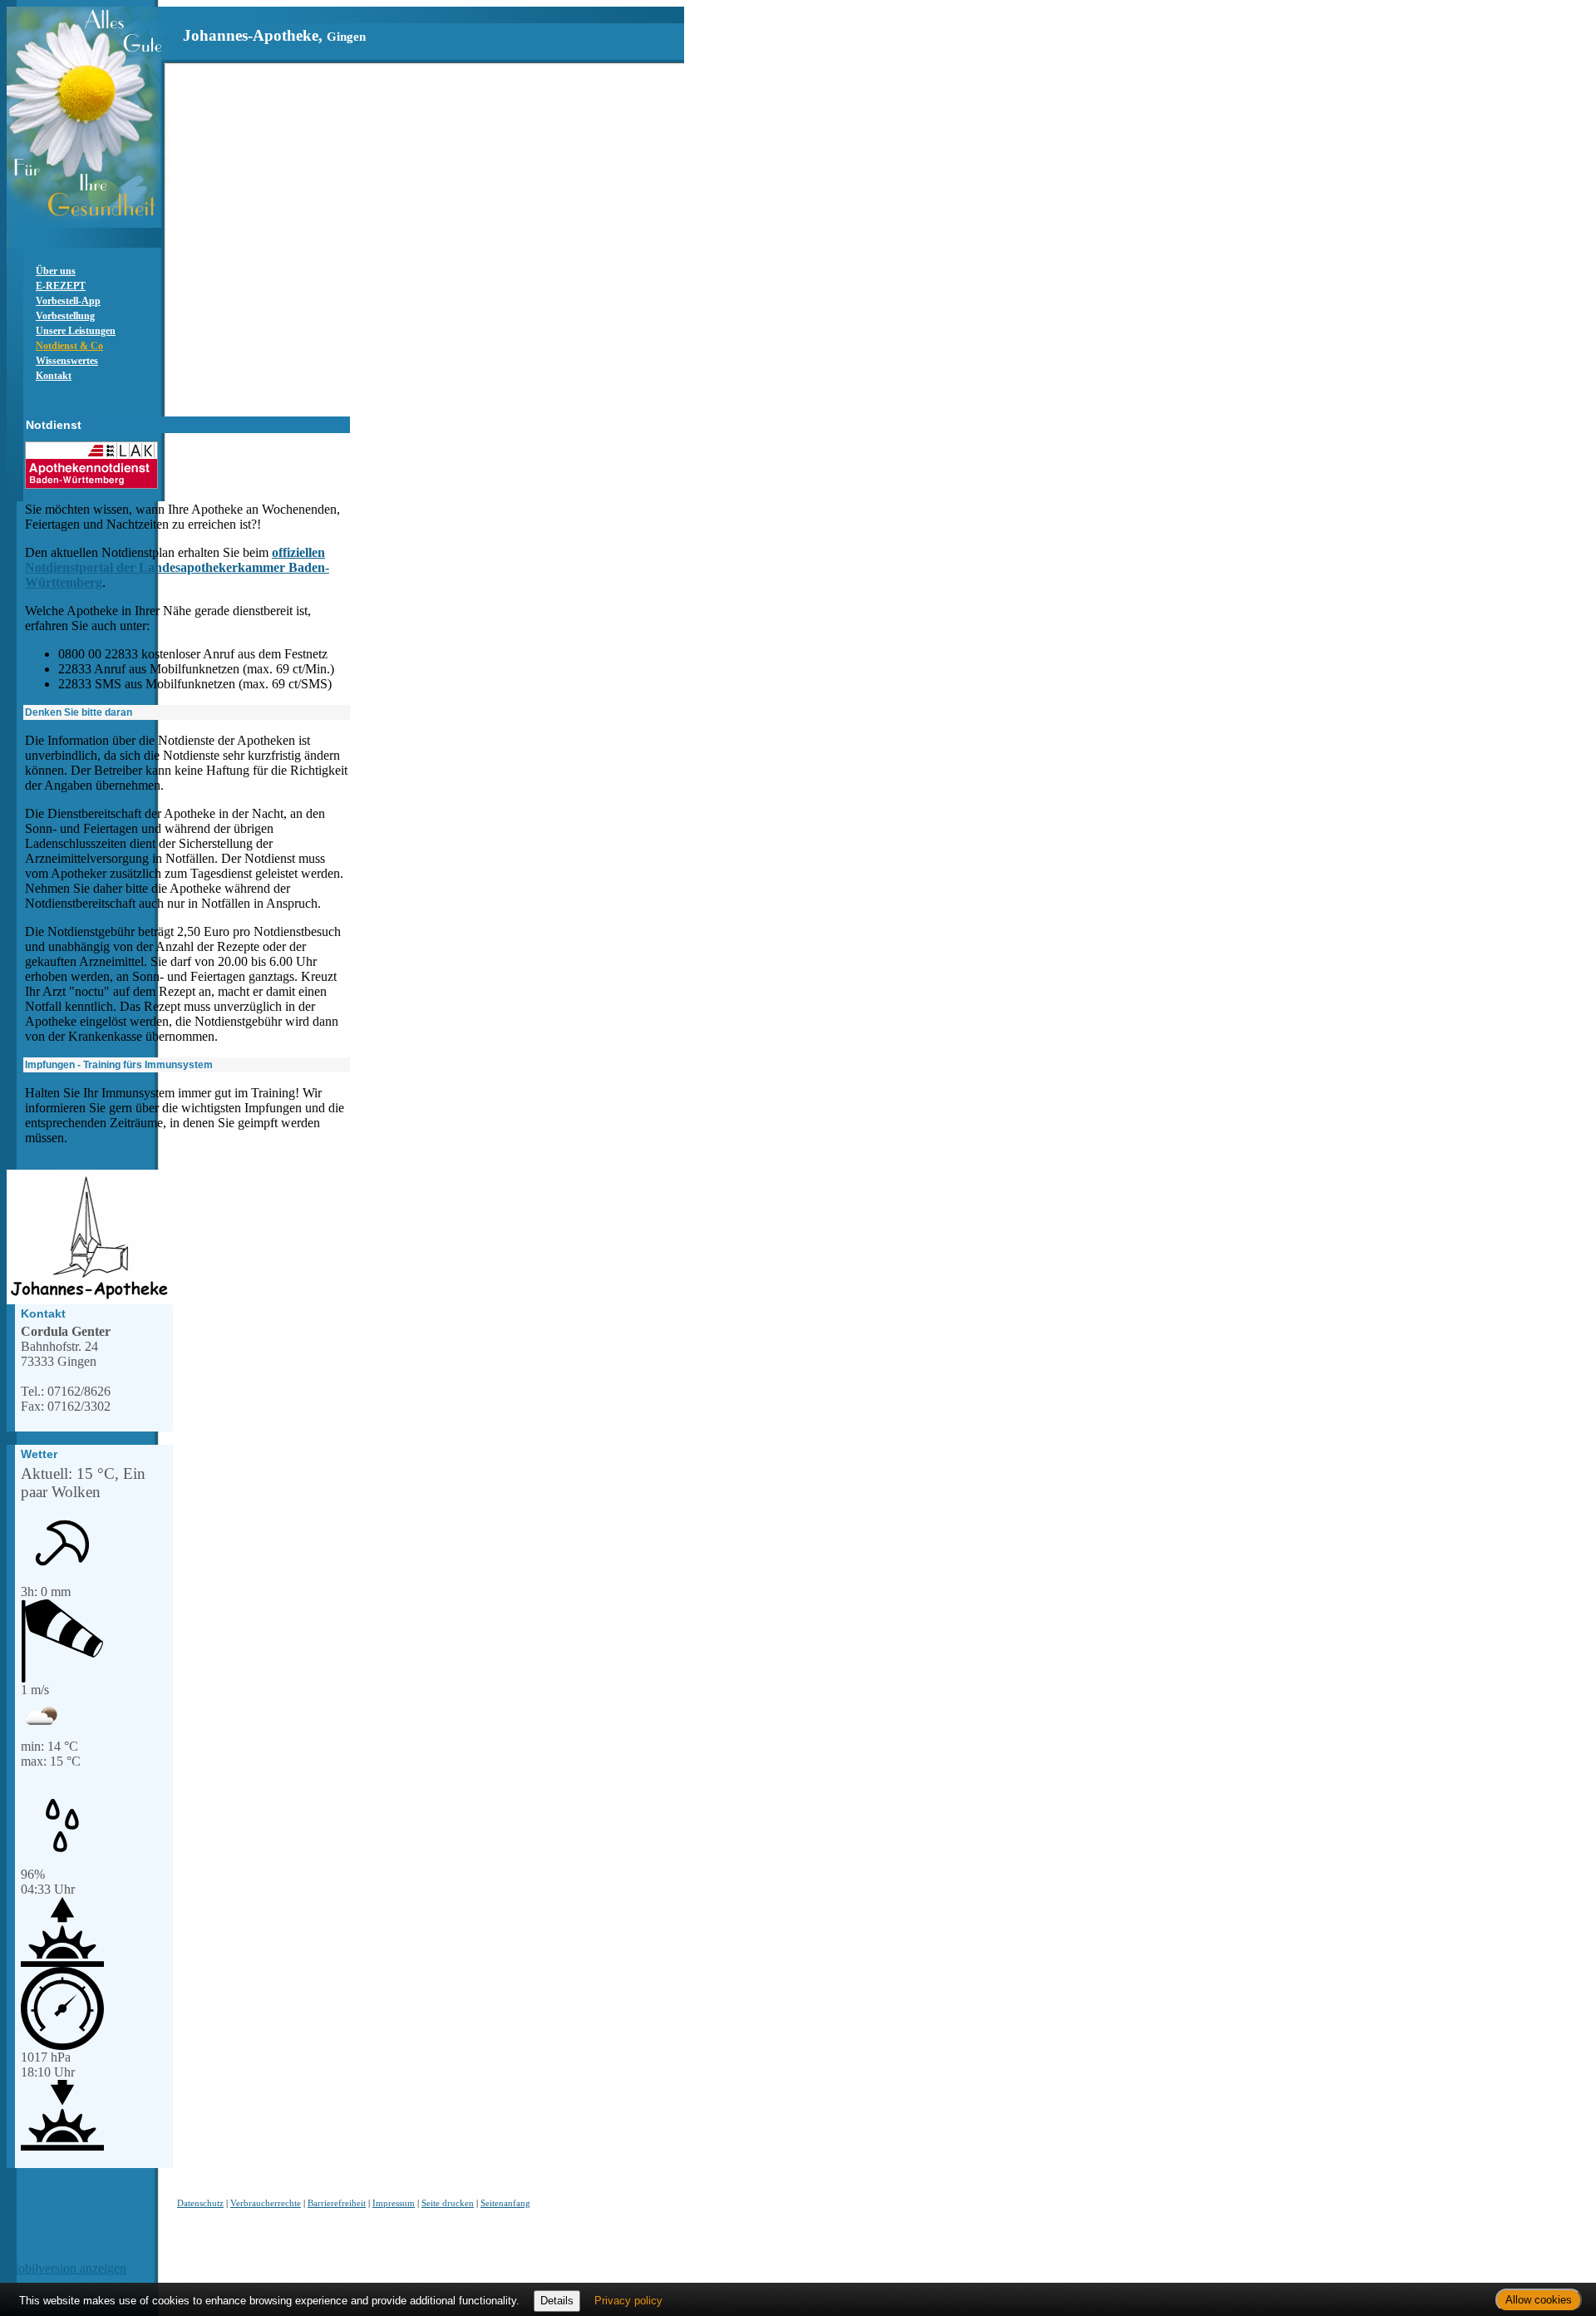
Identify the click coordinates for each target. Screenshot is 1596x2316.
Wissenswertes (67, 361)
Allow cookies (1539, 2300)
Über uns (56, 271)
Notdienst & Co (69, 346)
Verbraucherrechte (266, 2203)
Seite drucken (448, 2203)
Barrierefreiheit (337, 2203)
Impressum (394, 2203)
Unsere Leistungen (76, 331)
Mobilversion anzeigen (66, 2268)
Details (557, 2301)
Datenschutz (200, 2203)
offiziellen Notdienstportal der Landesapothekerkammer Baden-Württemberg (177, 567)
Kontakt (54, 376)
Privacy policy (628, 2301)
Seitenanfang (505, 2203)
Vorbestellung (65, 316)
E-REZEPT (61, 286)
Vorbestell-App (68, 301)
